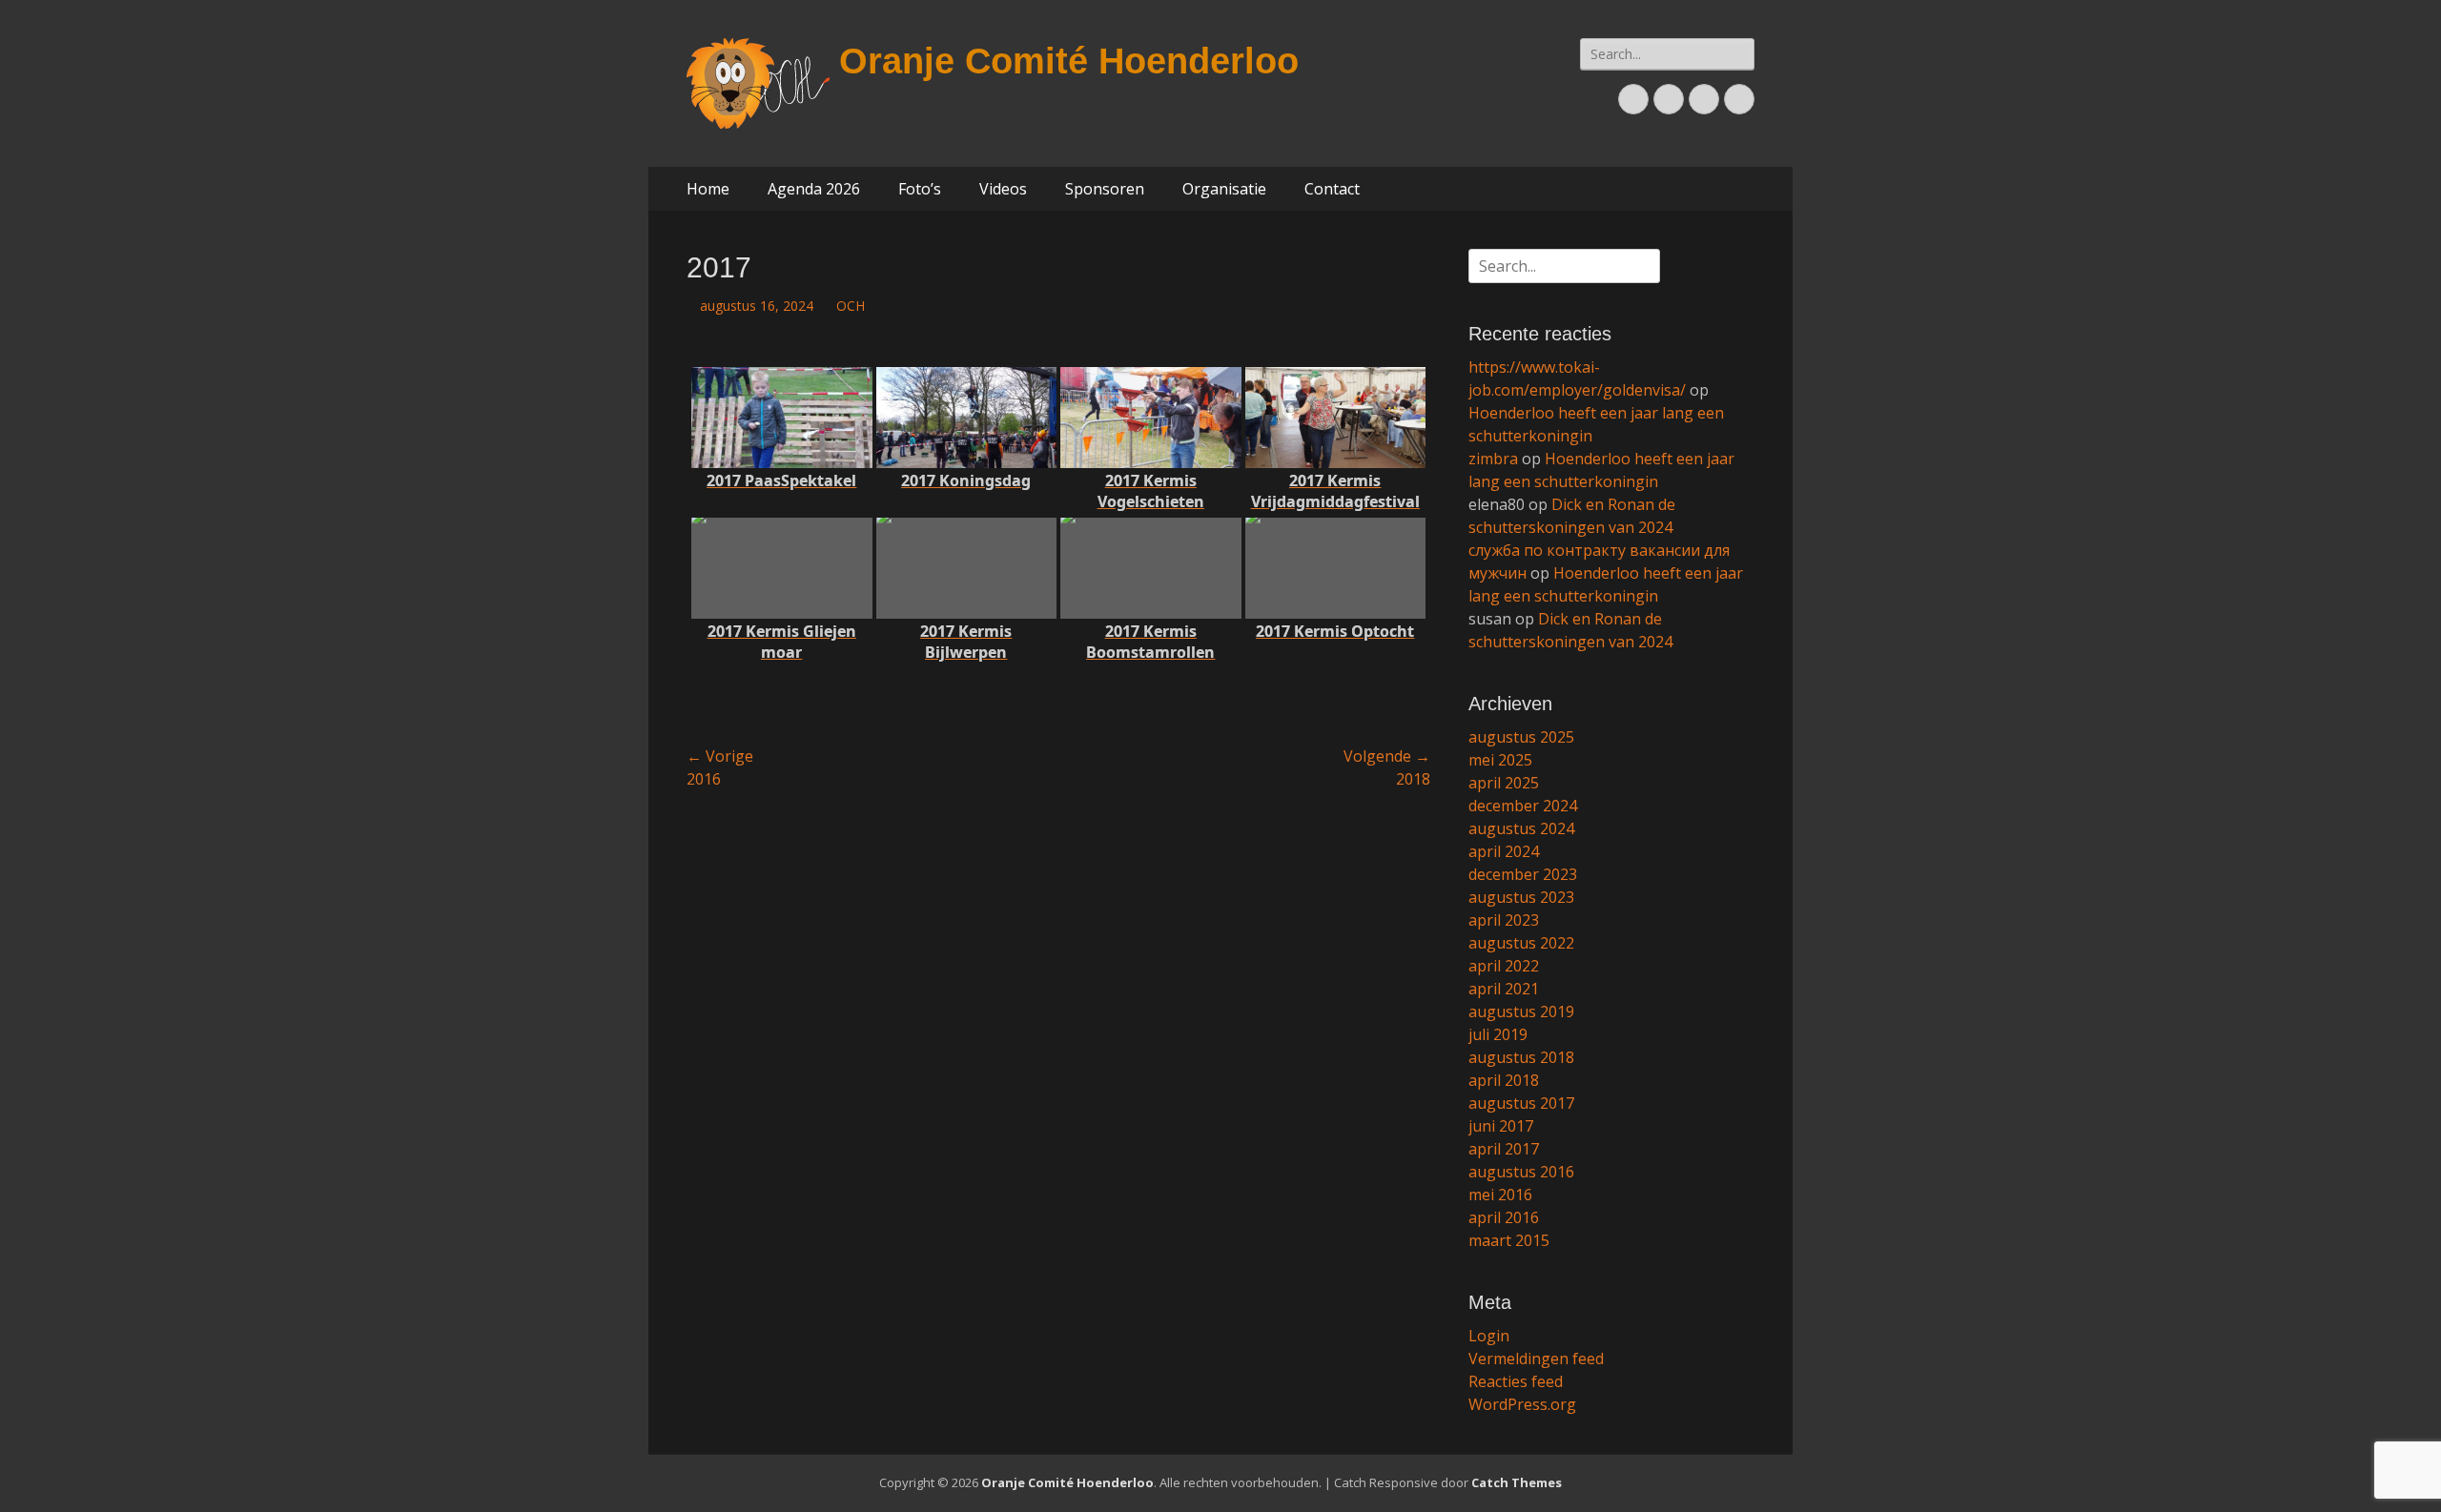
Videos (1003, 189)
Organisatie (1224, 189)
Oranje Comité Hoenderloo (1069, 61)
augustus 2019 (1521, 1011)
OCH (851, 306)
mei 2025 (1500, 760)
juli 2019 (1498, 1034)
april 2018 (1504, 1080)
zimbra (1493, 459)
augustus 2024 (1521, 828)
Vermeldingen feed (1536, 1359)
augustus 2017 (1521, 1103)
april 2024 (1504, 851)
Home (708, 189)
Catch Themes (1517, 1482)
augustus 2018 (1521, 1057)
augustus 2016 (1521, 1172)
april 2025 (1504, 783)
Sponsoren (1105, 189)
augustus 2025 (1521, 737)
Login (1489, 1336)
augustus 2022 (1521, 943)
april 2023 (1504, 920)
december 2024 (1523, 806)
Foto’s (920, 189)
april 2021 (1504, 989)
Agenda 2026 (814, 189)
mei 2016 (1500, 1195)
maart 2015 (1509, 1240)
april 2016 (1504, 1217)
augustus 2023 (1521, 897)
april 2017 (1504, 1149)
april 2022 (1504, 966)
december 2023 (1523, 874)
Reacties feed (1516, 1381)
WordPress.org (1522, 1404)
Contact (1332, 189)
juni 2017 (1501, 1126)
